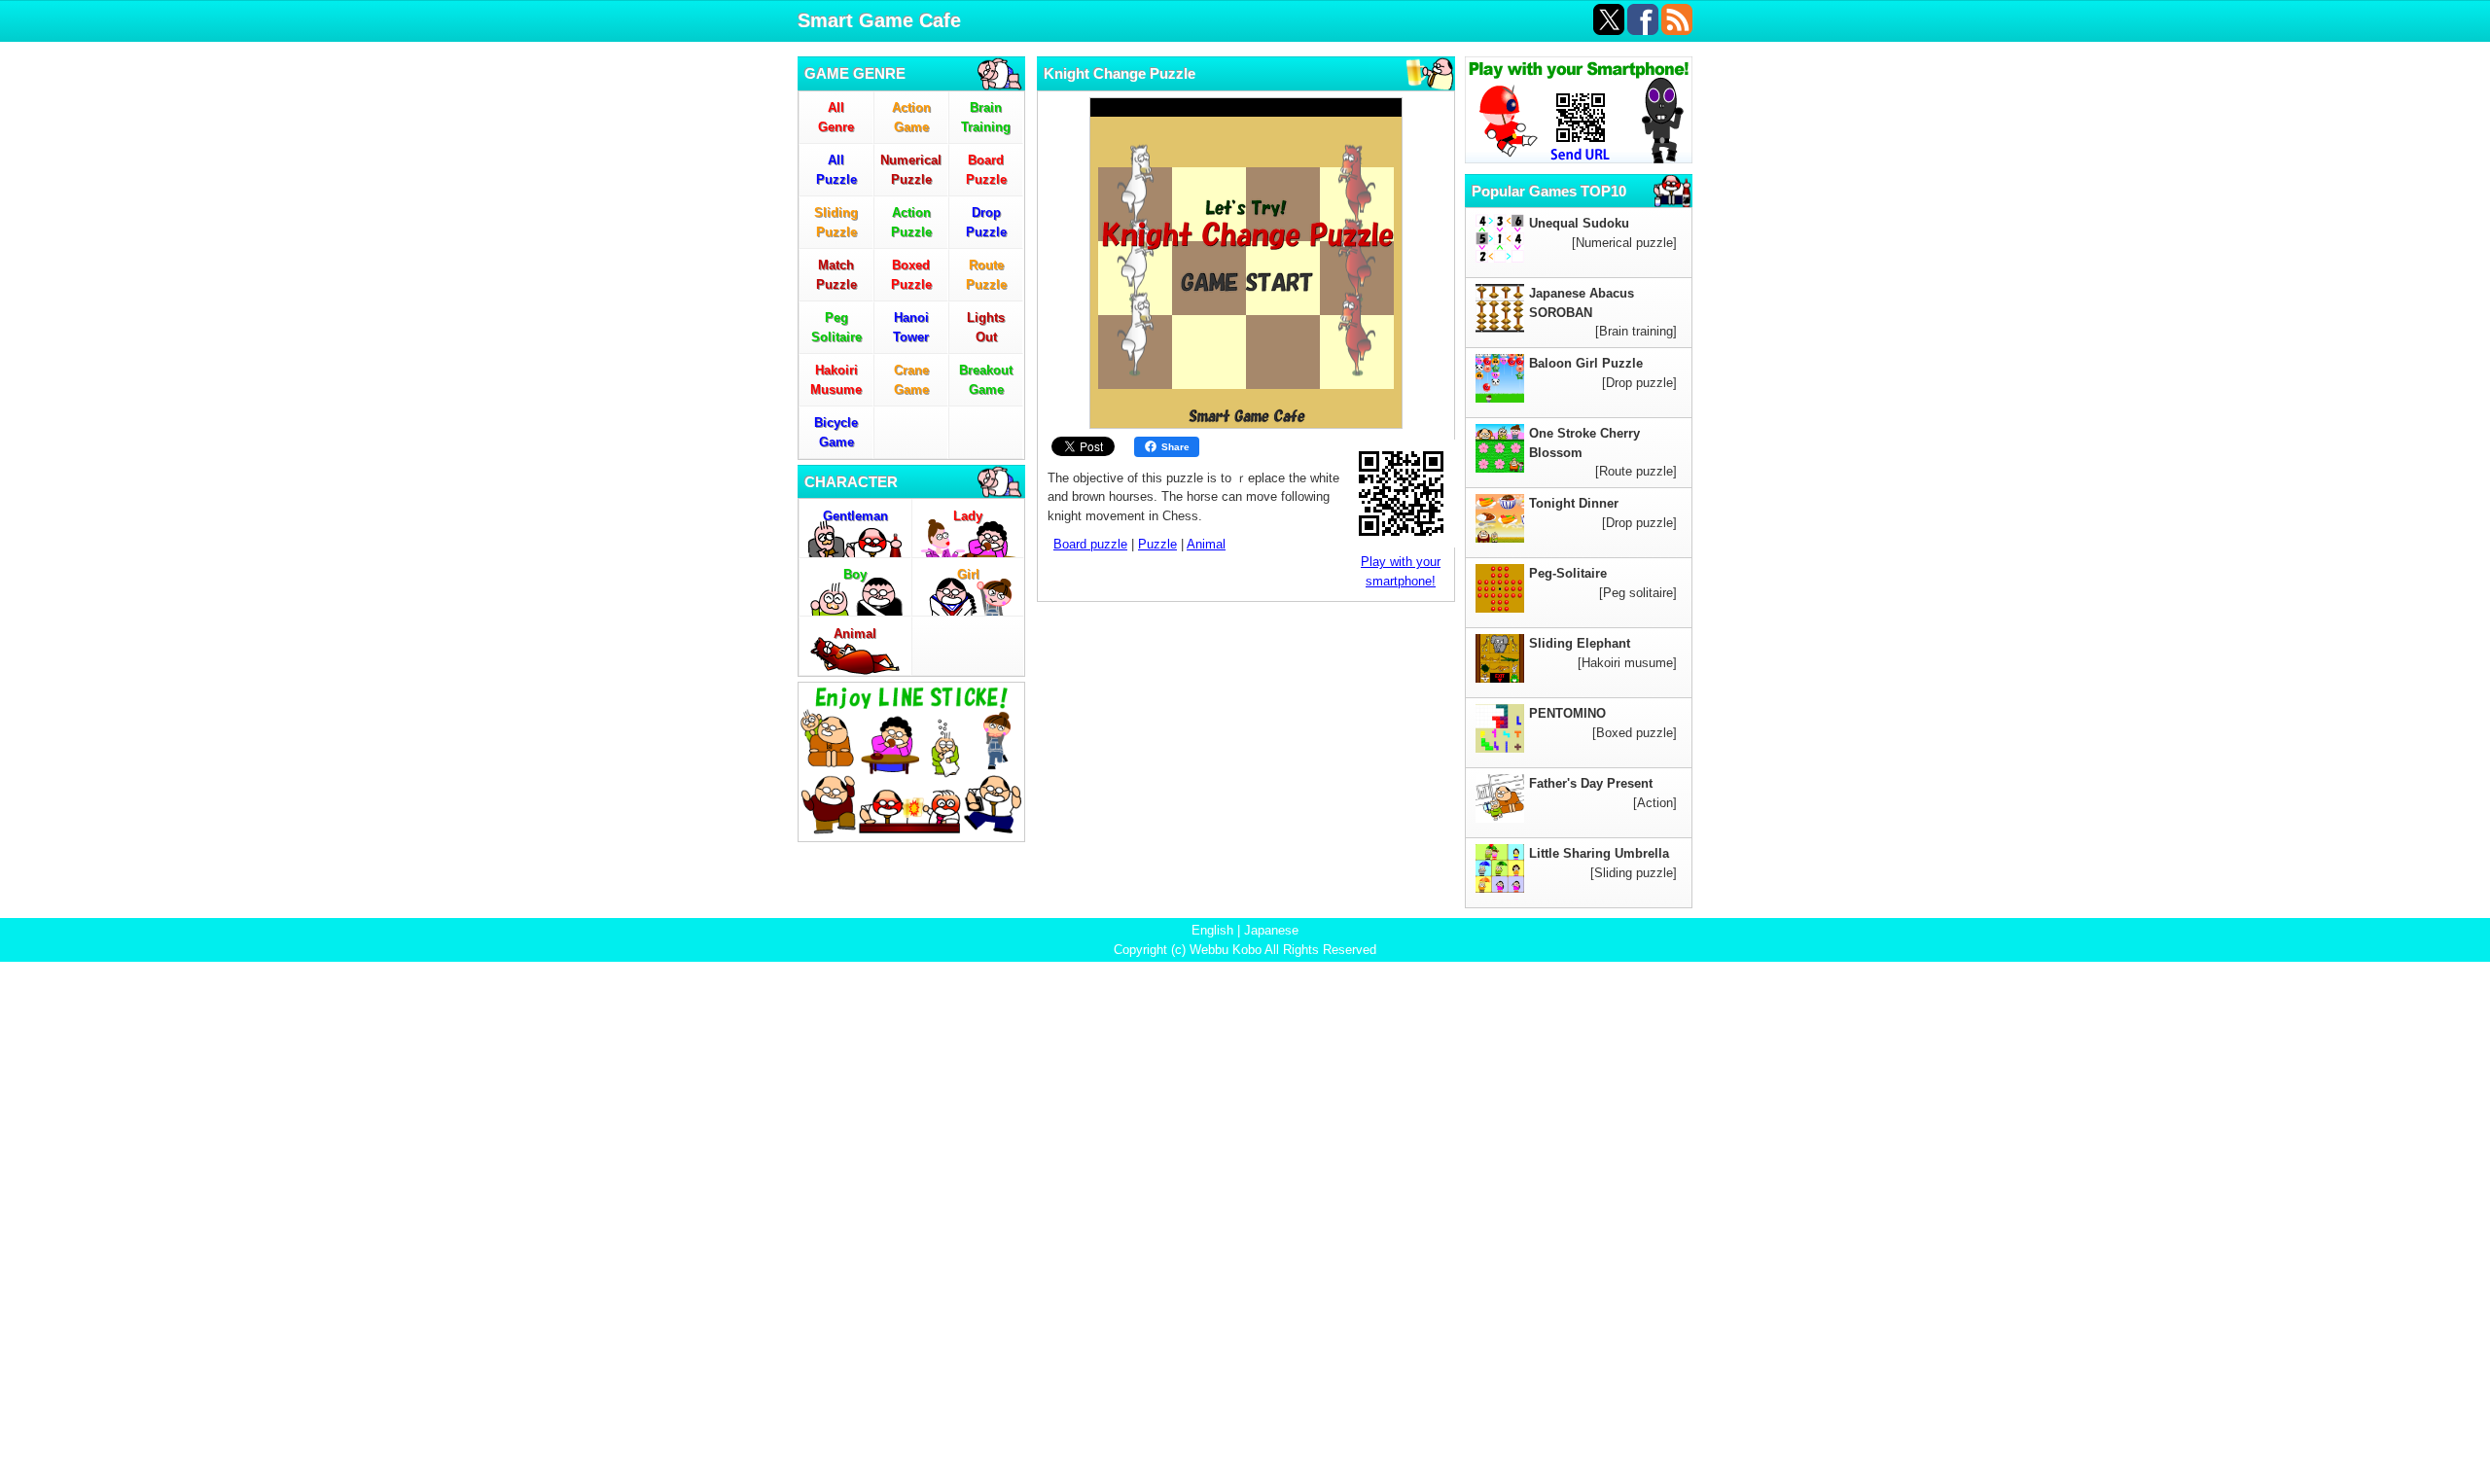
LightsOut (986, 327)
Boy (855, 574)
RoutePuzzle (986, 275)
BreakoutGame (986, 380)
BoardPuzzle (986, 170)
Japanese (1271, 930)
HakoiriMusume (836, 380)
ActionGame (911, 117)
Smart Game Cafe (879, 20)
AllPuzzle (836, 170)
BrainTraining (986, 117)
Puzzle (1157, 544)
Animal (855, 634)
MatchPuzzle (836, 275)
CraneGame (911, 380)
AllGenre (836, 117)
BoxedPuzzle (911, 275)
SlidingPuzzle (836, 222)
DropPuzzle (986, 222)
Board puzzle (1090, 544)
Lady (968, 516)
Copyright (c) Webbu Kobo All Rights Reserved (1245, 950)
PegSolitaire (836, 327)
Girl (968, 574)
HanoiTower (911, 327)
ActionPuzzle (911, 222)
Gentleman (855, 516)
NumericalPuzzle (911, 170)
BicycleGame (836, 432)
